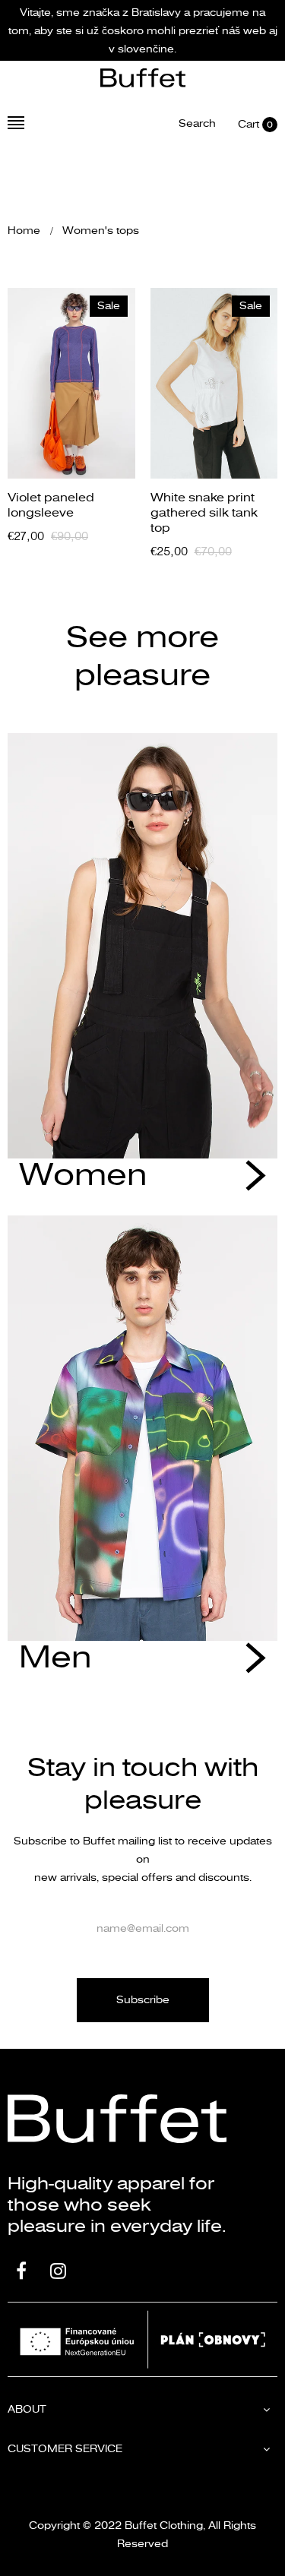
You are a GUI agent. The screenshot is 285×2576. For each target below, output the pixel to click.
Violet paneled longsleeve (51, 505)
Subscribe (143, 2000)
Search (197, 124)
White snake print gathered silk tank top (204, 513)
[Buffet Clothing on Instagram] (58, 2273)
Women (83, 1176)
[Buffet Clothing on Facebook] (21, 2273)
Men (55, 1658)
